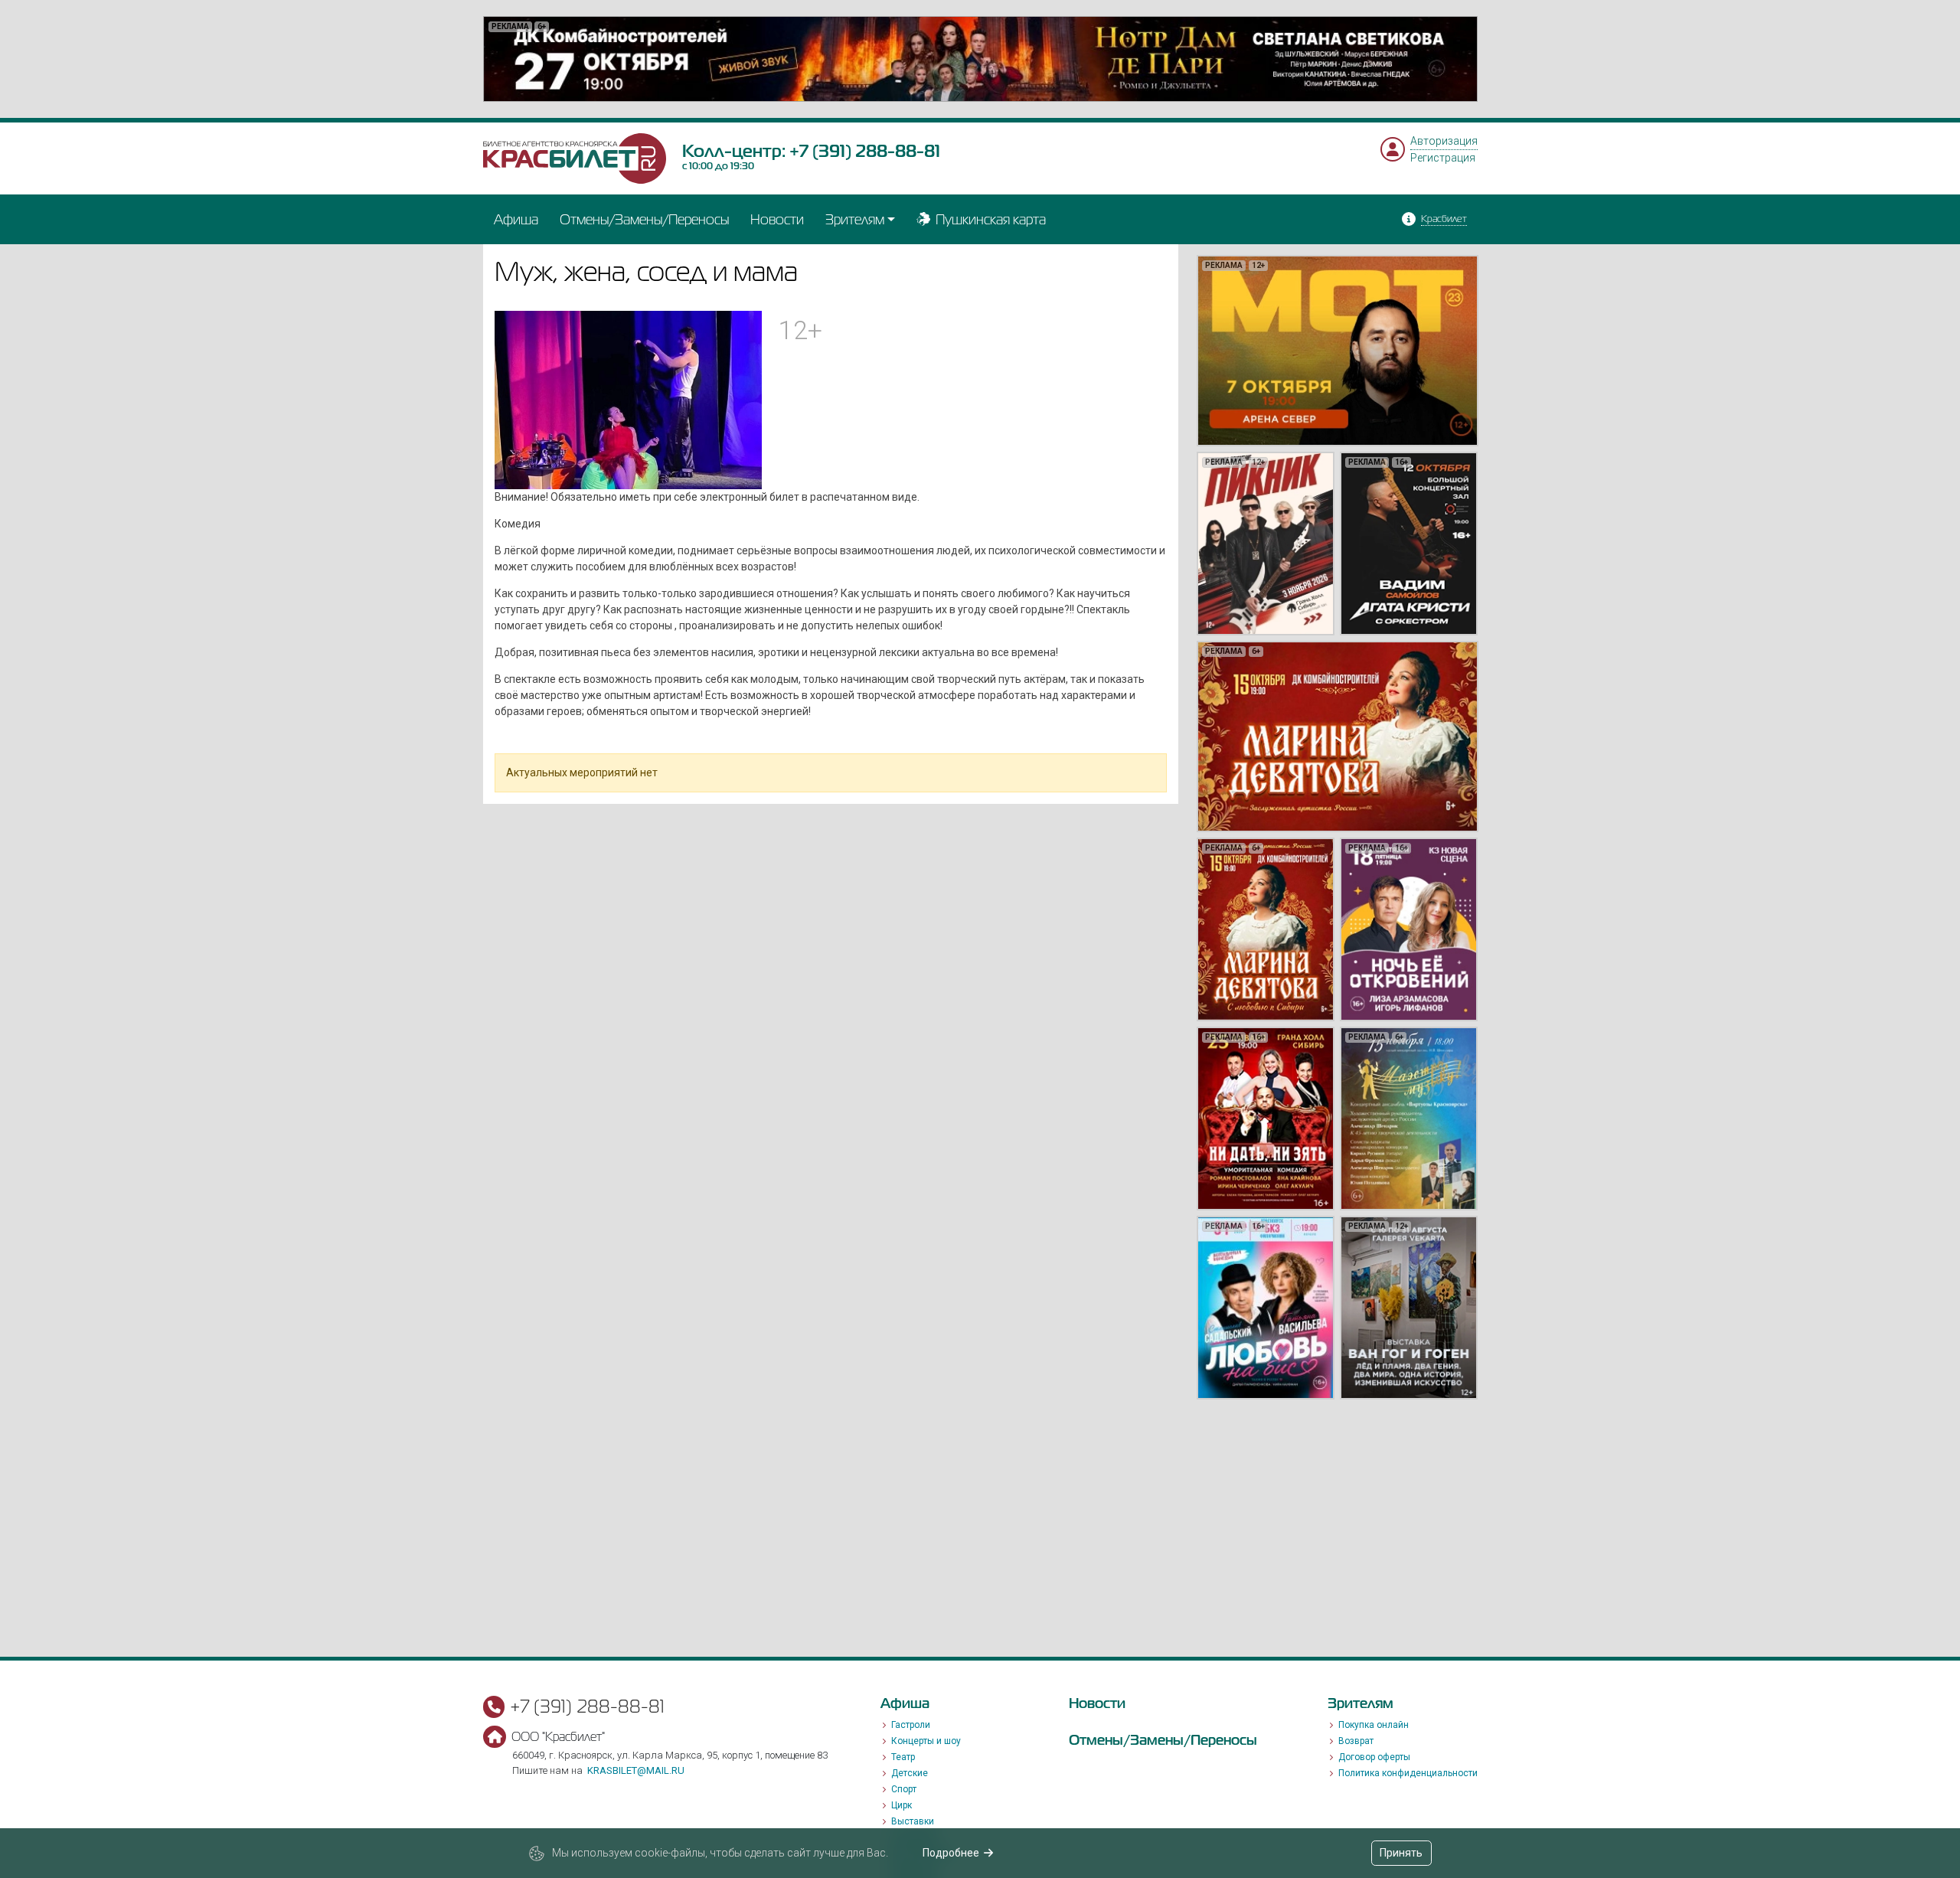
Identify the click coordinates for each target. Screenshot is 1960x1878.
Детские (910, 1773)
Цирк (902, 1805)
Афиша (516, 219)
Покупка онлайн (1374, 1725)
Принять (1401, 1853)
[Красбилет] (575, 158)
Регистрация (1443, 158)
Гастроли (911, 1725)
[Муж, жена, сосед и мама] (629, 399)
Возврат (1356, 1741)
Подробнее (951, 1853)
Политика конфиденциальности (1408, 1773)
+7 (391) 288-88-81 (865, 151)
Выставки (913, 1821)
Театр (903, 1757)
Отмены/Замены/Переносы (644, 219)
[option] (980, 59)
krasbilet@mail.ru (636, 1770)
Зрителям (855, 219)
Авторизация (1444, 141)
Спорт (904, 1789)
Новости (777, 219)
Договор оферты (1374, 1757)
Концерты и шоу (926, 1741)
